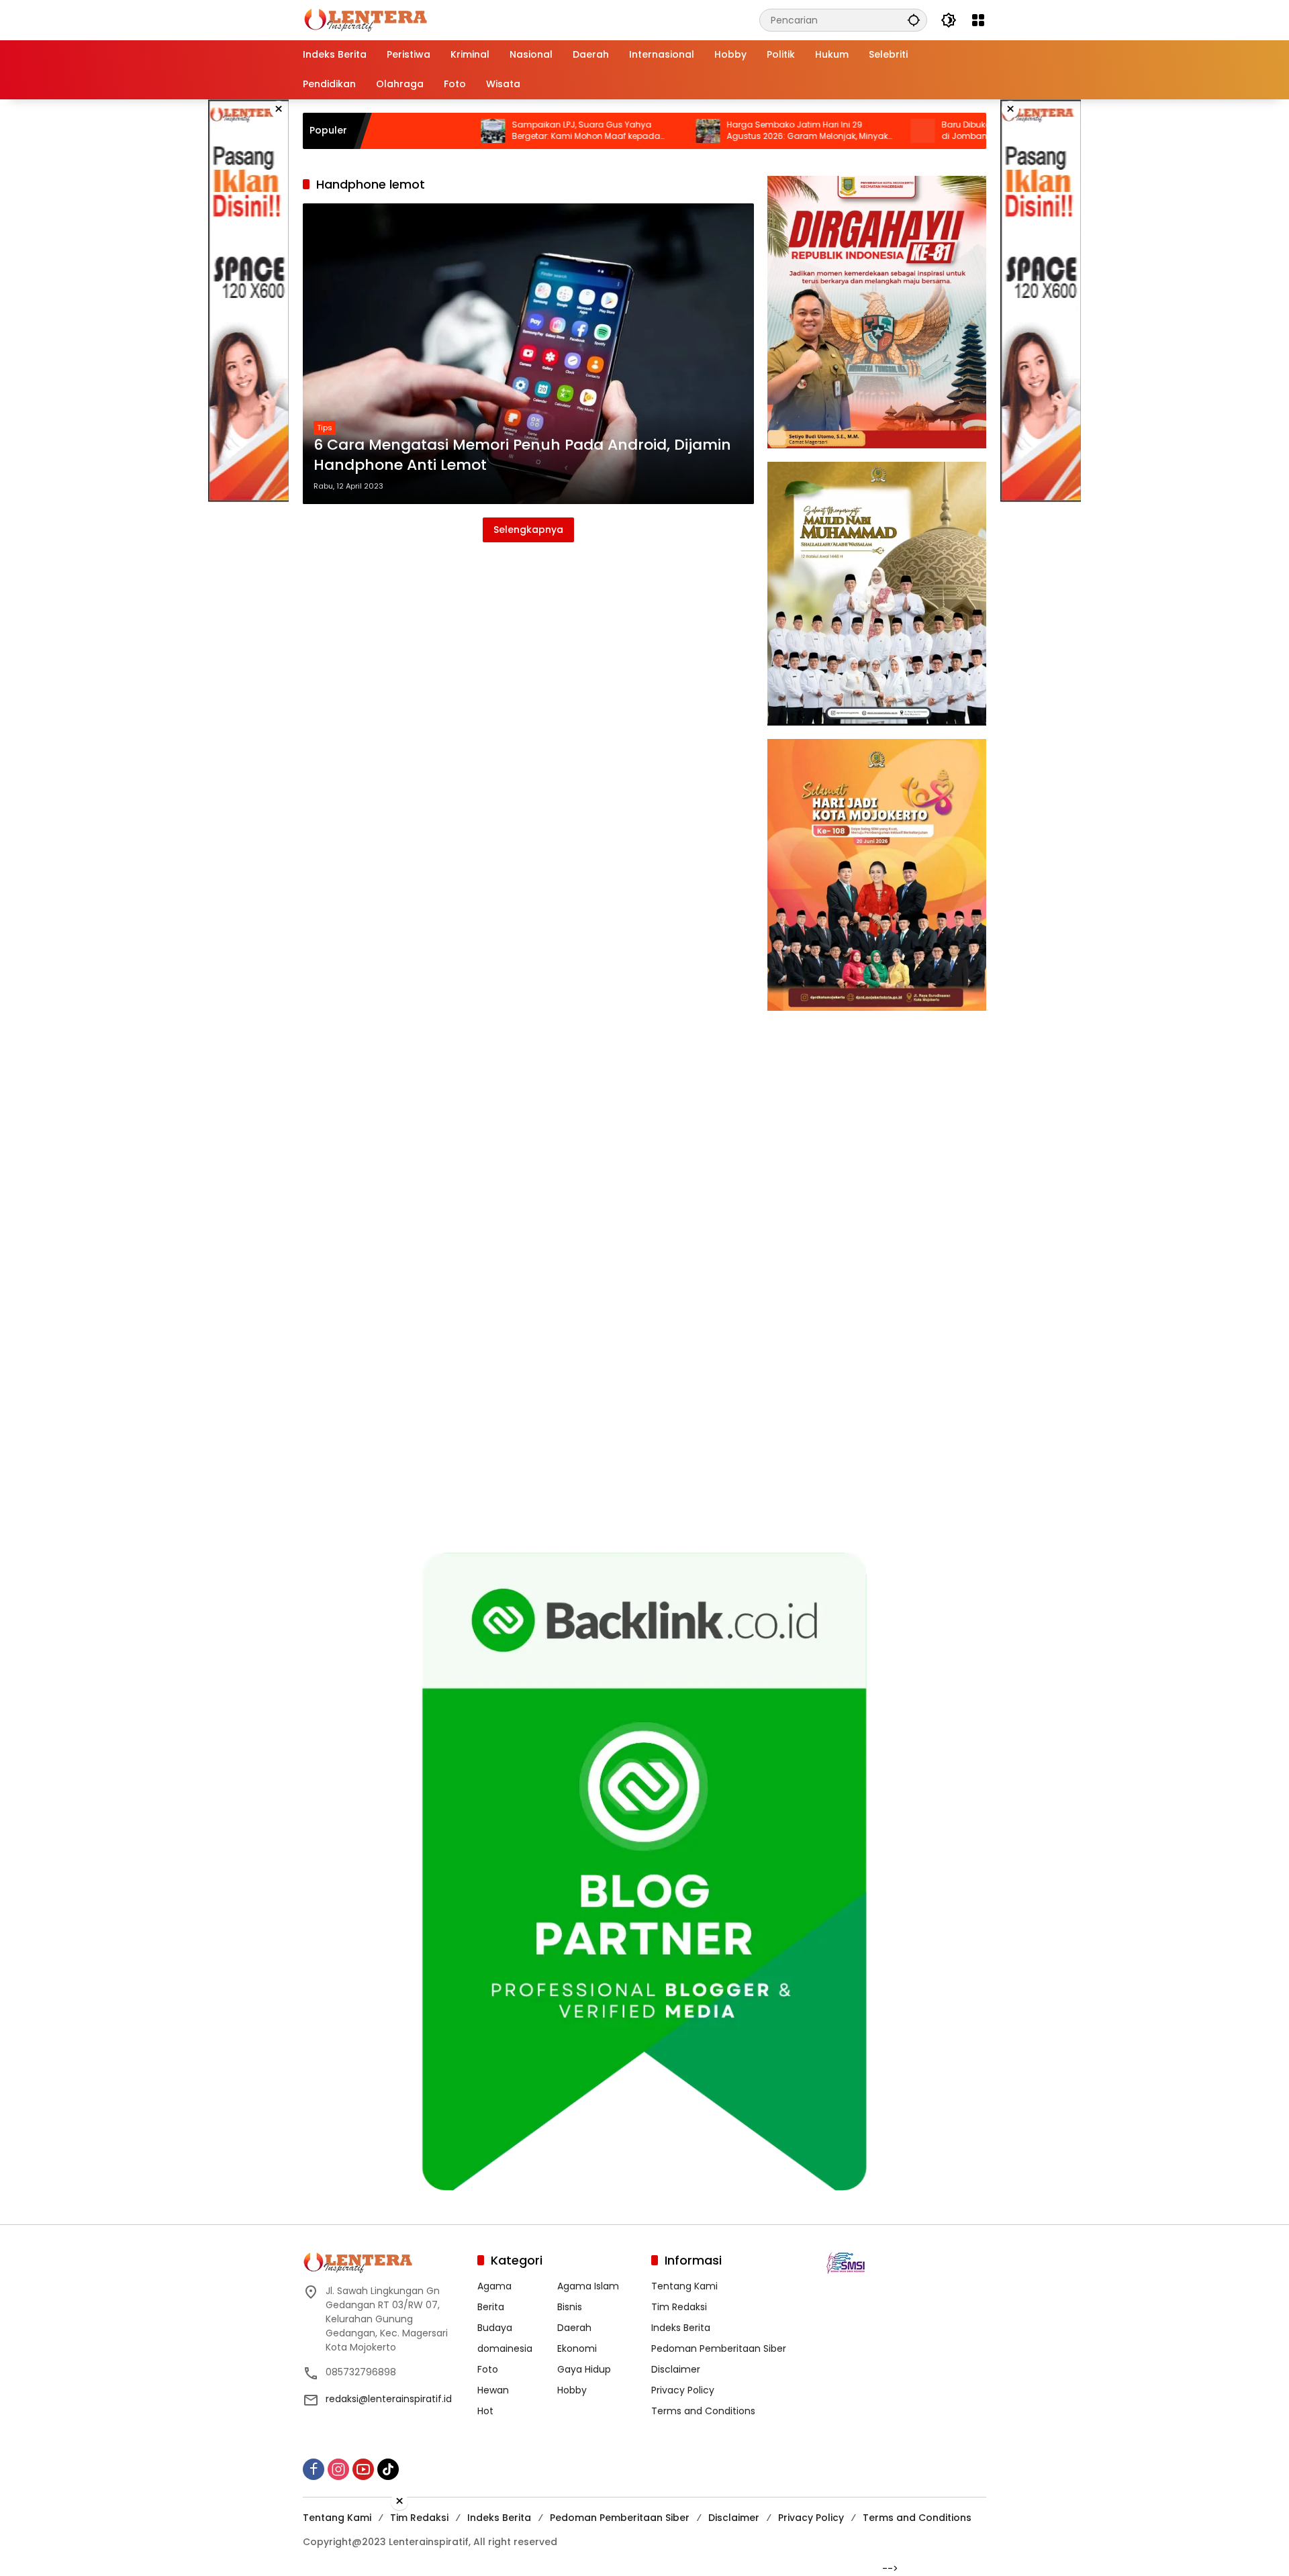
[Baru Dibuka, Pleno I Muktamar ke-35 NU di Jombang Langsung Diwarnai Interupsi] (833, 131)
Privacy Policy (683, 2390)
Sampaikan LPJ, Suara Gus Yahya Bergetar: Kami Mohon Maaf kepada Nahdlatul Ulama (496, 131)
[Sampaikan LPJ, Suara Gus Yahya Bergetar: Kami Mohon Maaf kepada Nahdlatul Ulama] (403, 131)
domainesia (505, 2348)
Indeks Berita (681, 2328)
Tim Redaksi (679, 2307)
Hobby (572, 2390)
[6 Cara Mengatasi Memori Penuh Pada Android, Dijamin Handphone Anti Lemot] (528, 354)
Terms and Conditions (703, 2411)
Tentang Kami (684, 2286)
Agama (494, 2286)
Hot (485, 2411)
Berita (491, 2307)
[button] (914, 20)
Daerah (574, 2328)
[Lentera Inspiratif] (366, 19)
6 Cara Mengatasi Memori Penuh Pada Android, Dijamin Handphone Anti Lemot (522, 455)
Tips (325, 428)
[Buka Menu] (978, 20)
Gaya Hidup (584, 2369)
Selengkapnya (528, 530)
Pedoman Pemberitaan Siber (719, 2348)
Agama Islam (588, 2286)
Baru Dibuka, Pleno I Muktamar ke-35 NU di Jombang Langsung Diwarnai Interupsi (933, 131)
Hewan (493, 2390)
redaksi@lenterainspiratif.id (389, 2399)
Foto (488, 2369)
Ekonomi (577, 2348)
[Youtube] (363, 2469)
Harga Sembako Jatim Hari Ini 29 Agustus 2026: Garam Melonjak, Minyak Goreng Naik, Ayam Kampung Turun (718, 131)
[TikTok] (388, 2469)
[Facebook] (314, 2469)
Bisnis (570, 2307)
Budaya (495, 2328)
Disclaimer (676, 2369)
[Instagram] (338, 2469)
